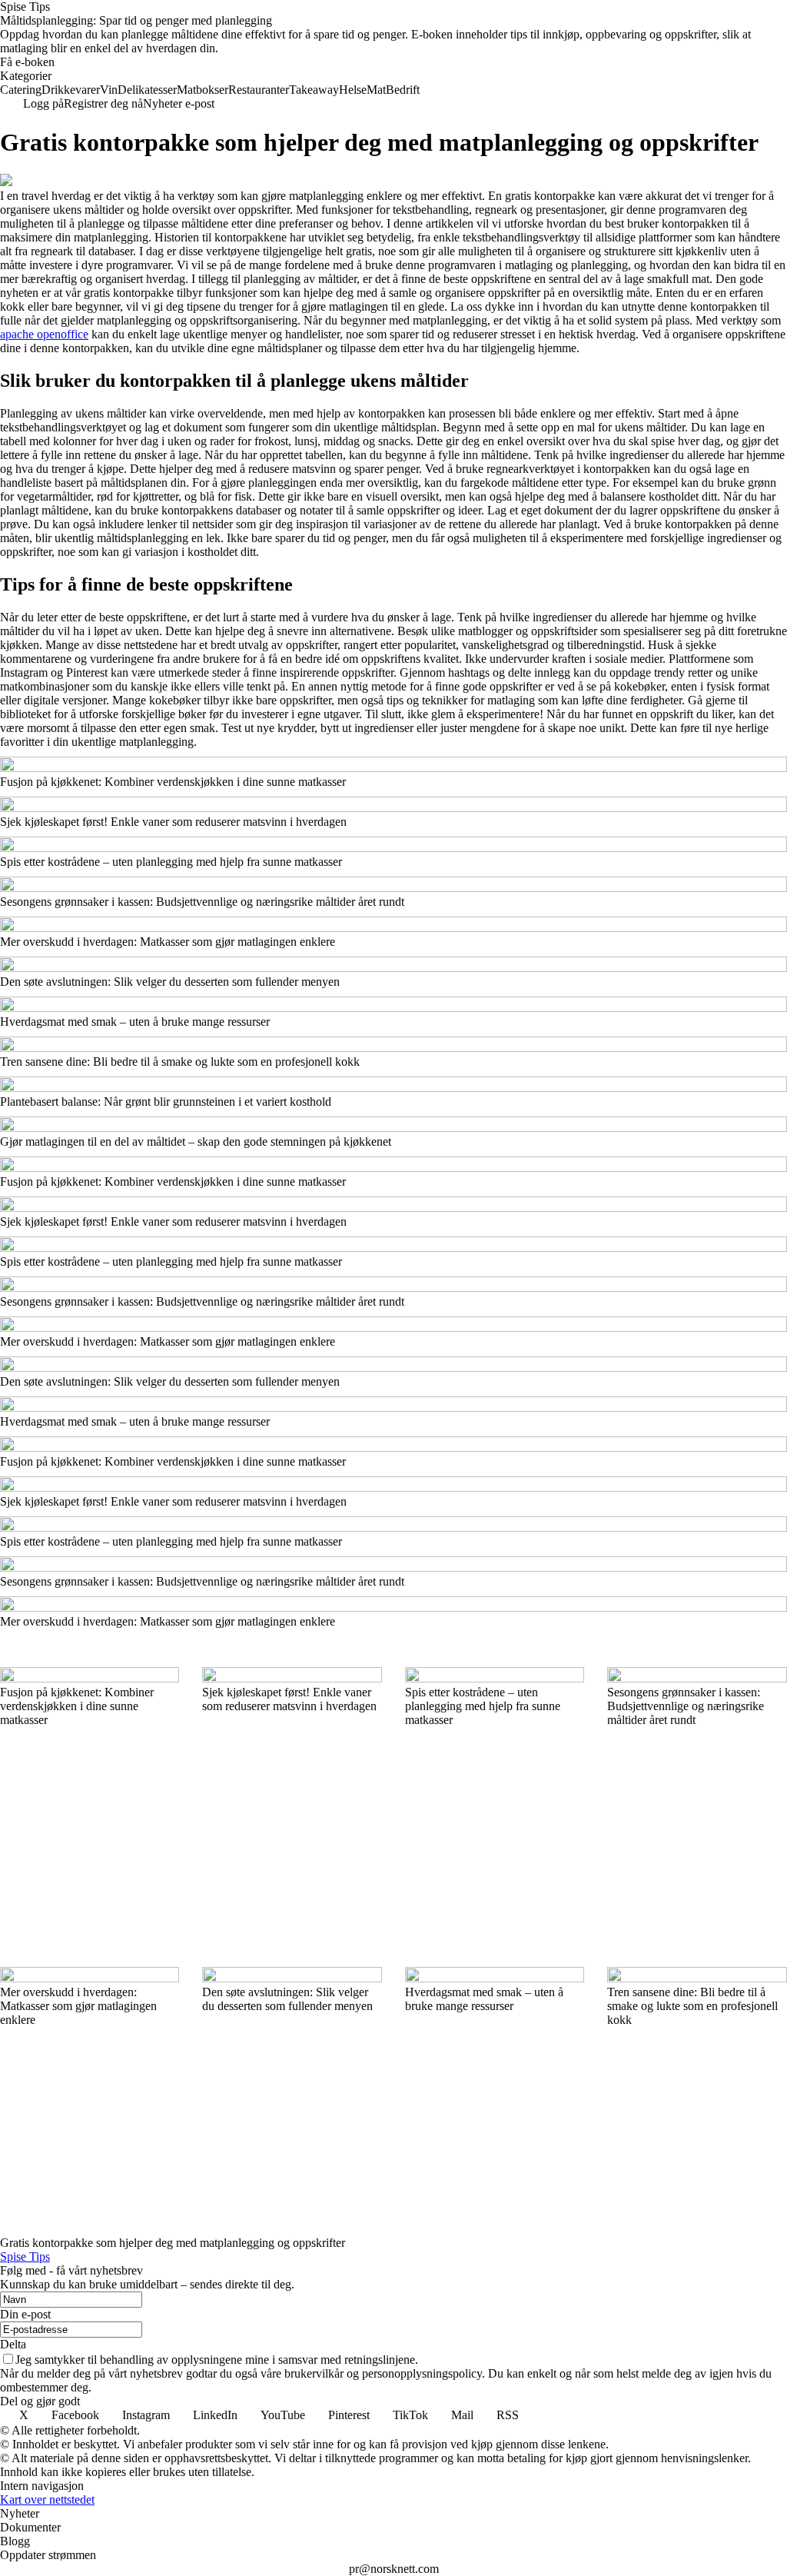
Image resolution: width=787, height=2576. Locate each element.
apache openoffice (44, 334)
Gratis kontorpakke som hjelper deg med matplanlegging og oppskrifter (173, 2243)
